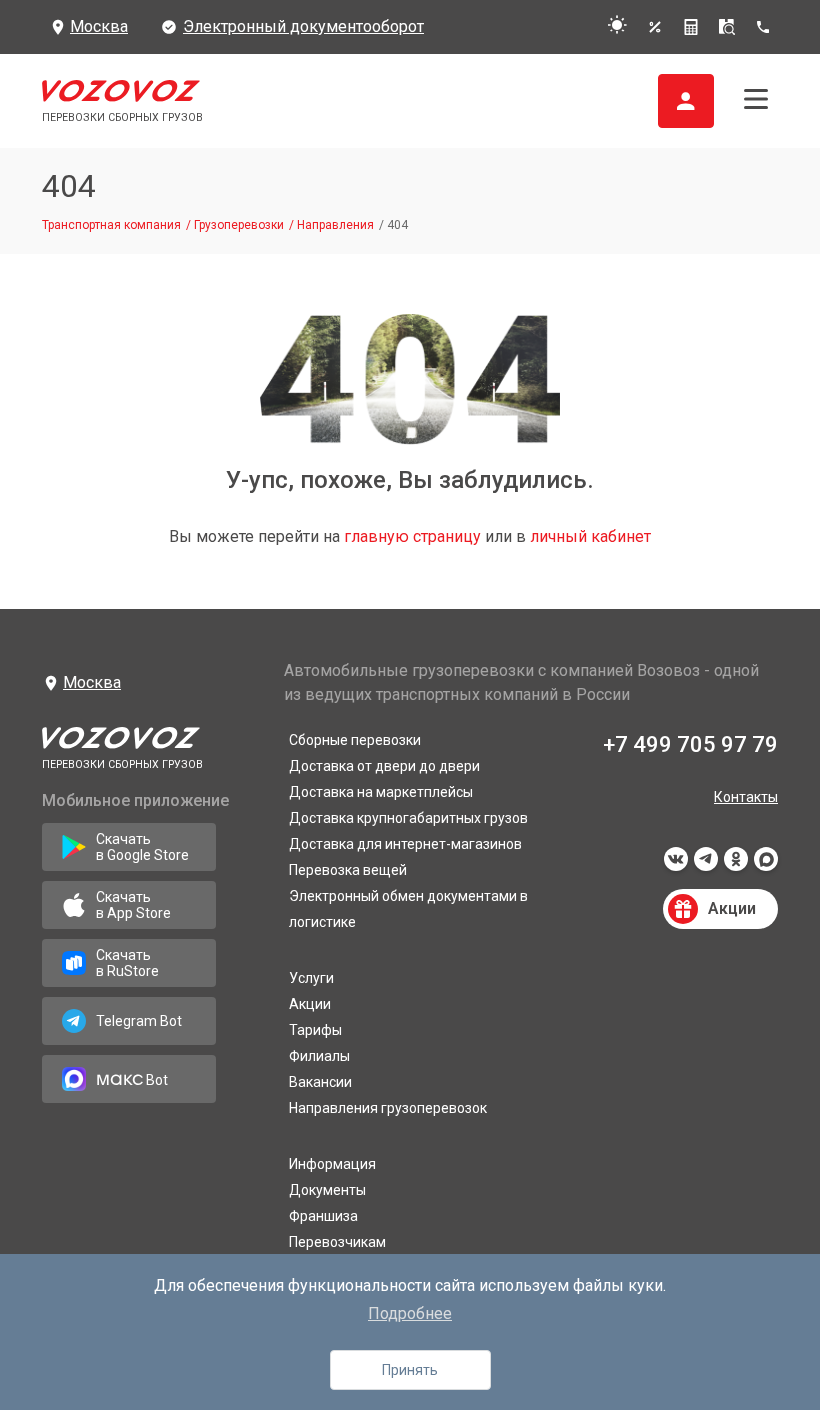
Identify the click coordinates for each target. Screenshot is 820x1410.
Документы (327, 1190)
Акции (310, 1004)
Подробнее (410, 1313)
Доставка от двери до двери (384, 766)
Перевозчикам (337, 1242)
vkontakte (676, 865)
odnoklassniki (736, 865)
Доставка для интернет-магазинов (405, 844)
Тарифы (315, 1030)
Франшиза (323, 1216)
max (766, 865)
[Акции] (655, 27)
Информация (332, 1164)
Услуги (311, 978)
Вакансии (320, 1082)
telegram (706, 865)
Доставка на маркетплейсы (381, 792)
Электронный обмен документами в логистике (408, 909)
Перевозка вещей (348, 870)
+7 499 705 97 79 (690, 744)
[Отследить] (727, 27)
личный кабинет (590, 536)
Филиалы (319, 1056)
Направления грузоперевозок (388, 1108)
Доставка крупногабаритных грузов (408, 818)
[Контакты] (766, 27)
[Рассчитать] (691, 27)
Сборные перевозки (355, 740)
